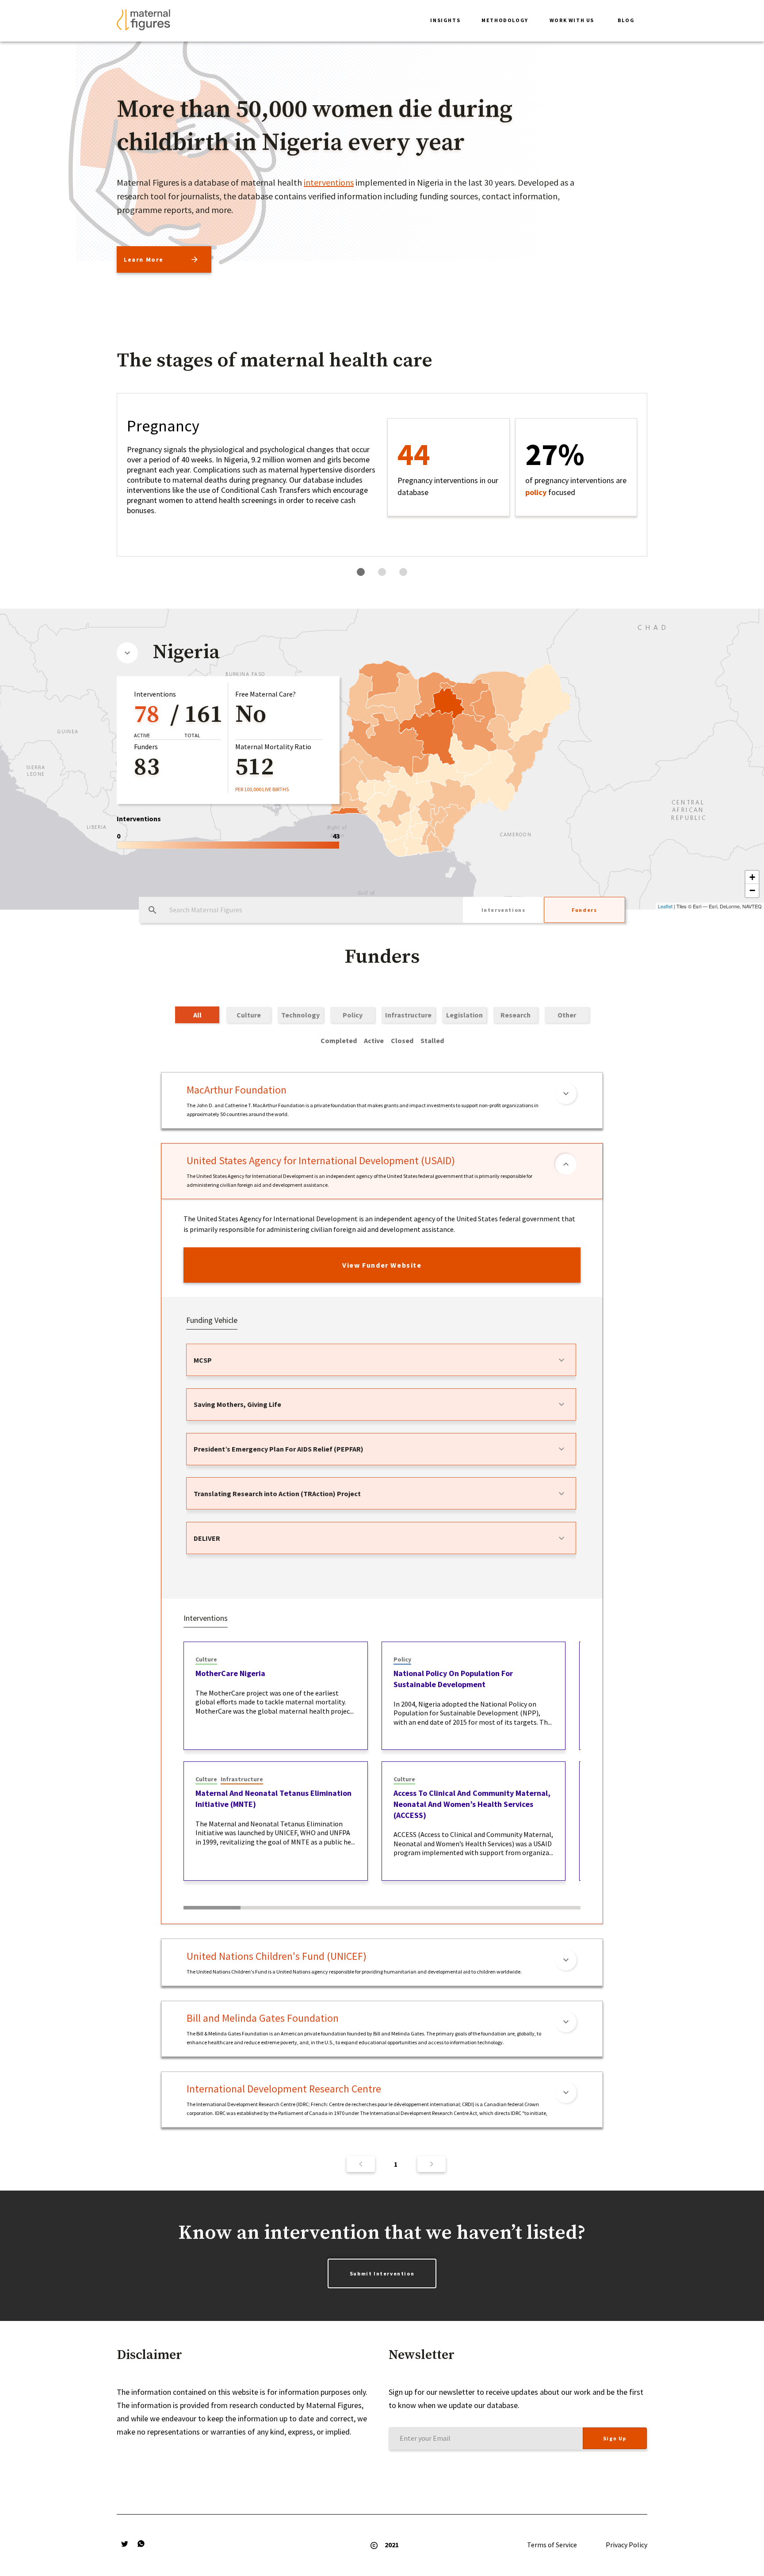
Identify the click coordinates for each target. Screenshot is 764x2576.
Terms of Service (552, 2545)
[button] (445, 21)
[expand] (562, 1360)
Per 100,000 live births (262, 789)
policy (536, 492)
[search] (153, 910)
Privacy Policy (626, 2545)
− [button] (752, 890)
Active (374, 1040)
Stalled (432, 1040)
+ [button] (752, 877)
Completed (339, 1040)
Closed (402, 1040)
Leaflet (665, 906)
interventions (329, 182)
